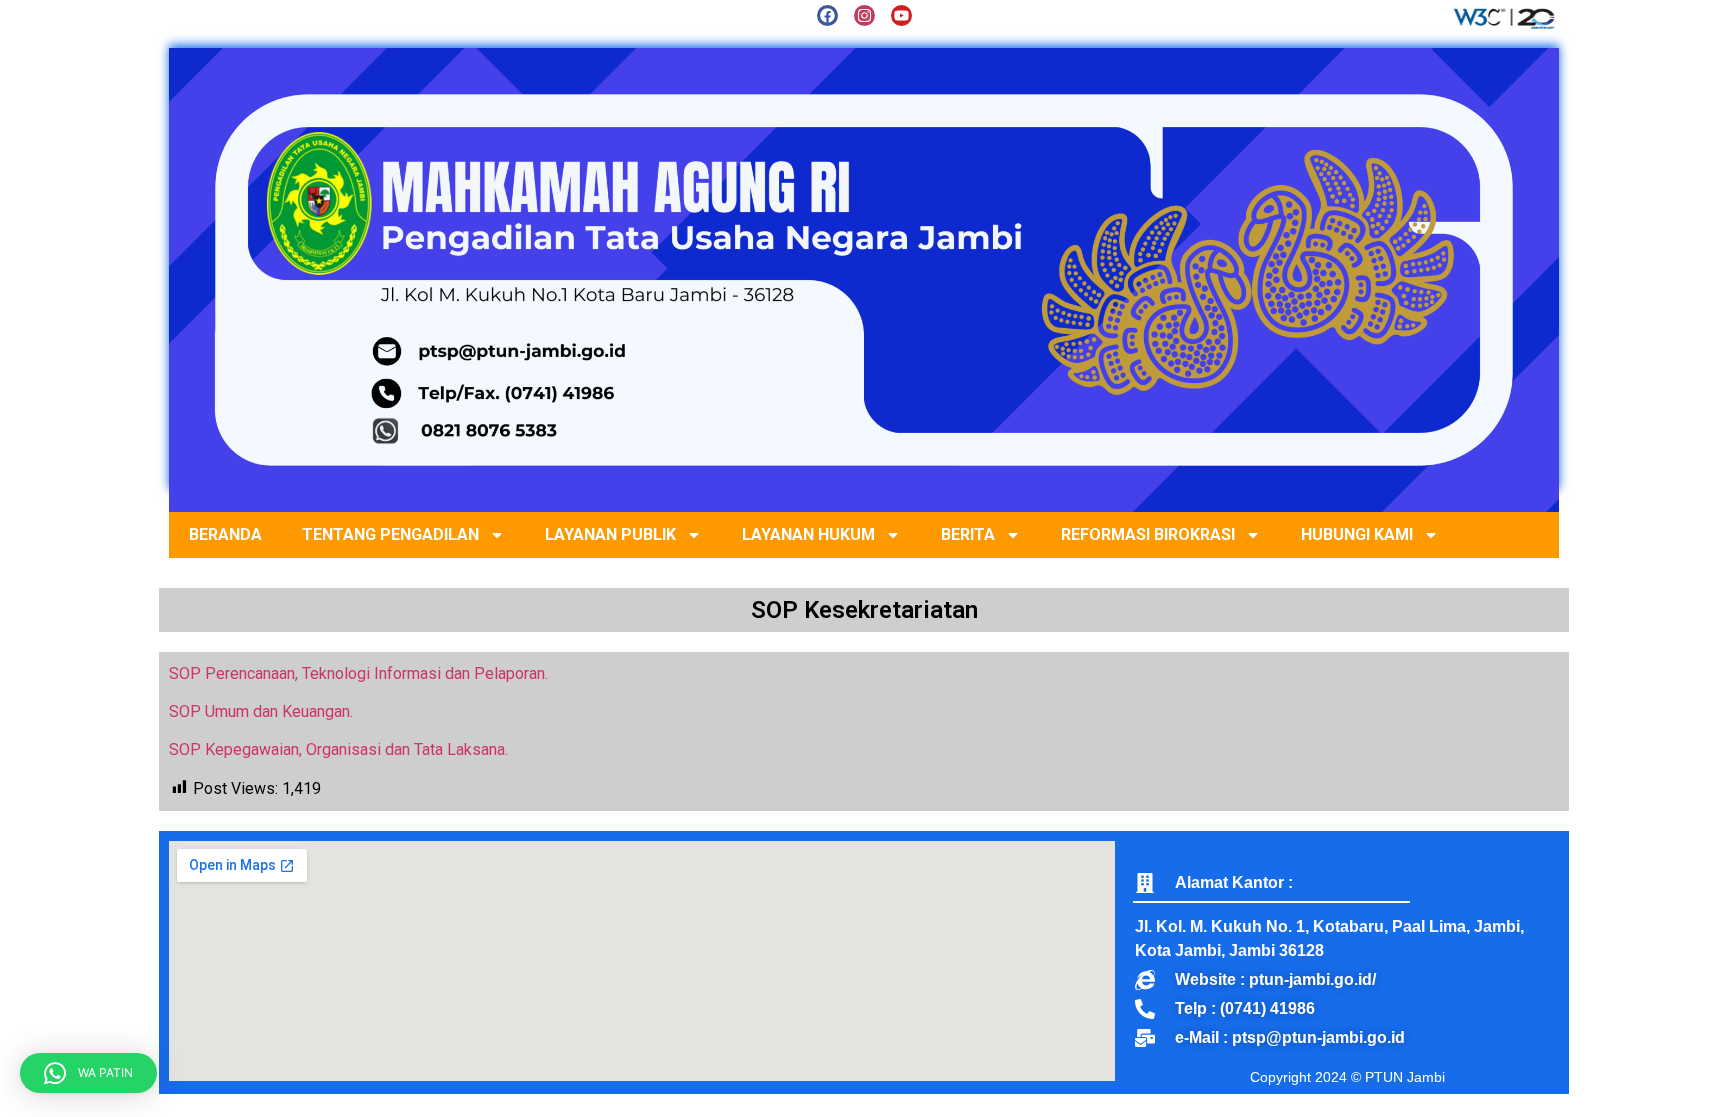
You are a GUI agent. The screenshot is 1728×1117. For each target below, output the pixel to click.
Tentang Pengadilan (390, 534)
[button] (88, 1073)
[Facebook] (827, 15)
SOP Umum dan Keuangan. (261, 711)
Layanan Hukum (808, 534)
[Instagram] (864, 15)
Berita (968, 534)
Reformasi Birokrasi (1148, 534)
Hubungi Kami (1357, 534)
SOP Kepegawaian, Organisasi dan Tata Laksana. (338, 749)
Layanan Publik (610, 534)
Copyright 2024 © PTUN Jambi (1347, 1077)
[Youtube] (901, 15)
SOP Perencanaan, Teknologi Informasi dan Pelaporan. (358, 673)
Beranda (225, 534)
